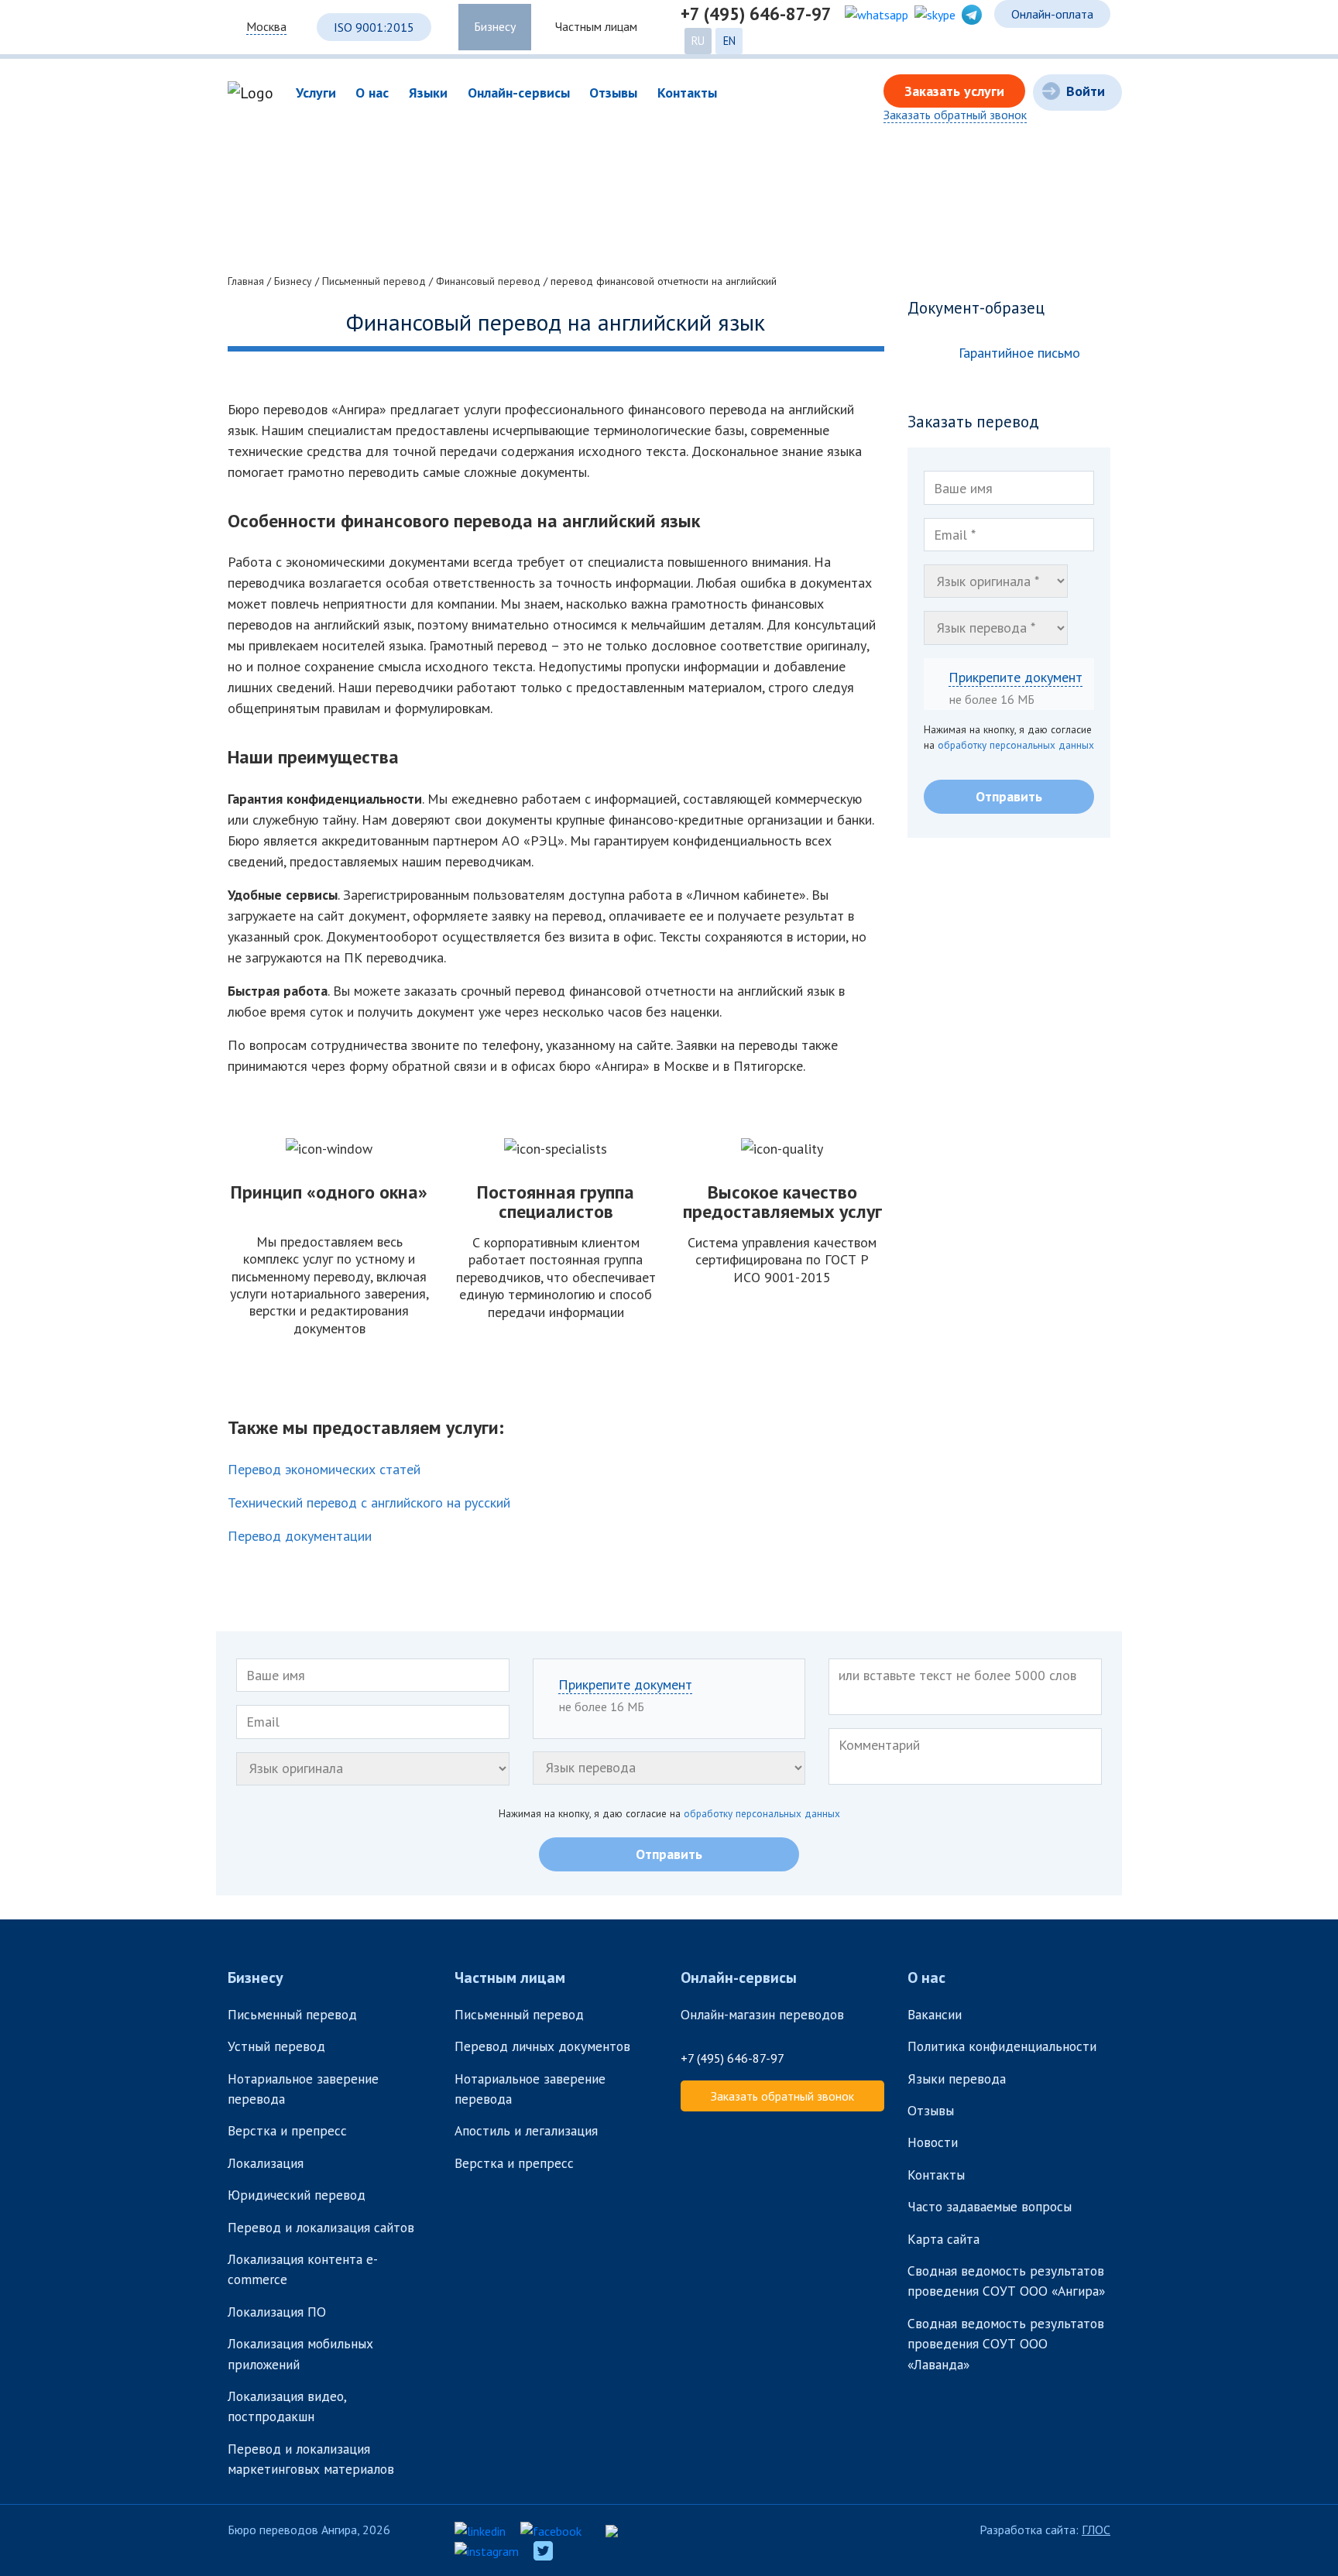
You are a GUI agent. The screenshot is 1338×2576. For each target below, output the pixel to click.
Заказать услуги (954, 91)
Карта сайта (943, 2239)
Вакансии (935, 2014)
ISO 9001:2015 (374, 27)
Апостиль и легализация (526, 2130)
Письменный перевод (292, 2014)
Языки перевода (957, 2079)
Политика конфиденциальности (1002, 2046)
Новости (933, 2142)
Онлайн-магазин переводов (762, 2014)
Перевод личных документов (542, 2046)
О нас (926, 1977)
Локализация (266, 2163)
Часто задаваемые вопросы (990, 2206)
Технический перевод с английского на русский (369, 1502)
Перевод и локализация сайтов (323, 2227)
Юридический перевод (297, 2195)
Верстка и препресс (287, 2130)
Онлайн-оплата (1052, 14)
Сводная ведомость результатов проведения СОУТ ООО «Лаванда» (1006, 2344)
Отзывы (931, 2110)
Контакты (936, 2175)
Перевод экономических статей (324, 1469)
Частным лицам (596, 26)
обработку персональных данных (1016, 745)
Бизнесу (495, 26)
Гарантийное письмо (1019, 353)
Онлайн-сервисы (739, 1977)
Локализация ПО (279, 2312)
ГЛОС (1096, 2530)
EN (729, 41)
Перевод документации (300, 1536)
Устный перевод (276, 2046)
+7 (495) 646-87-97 (756, 14)
